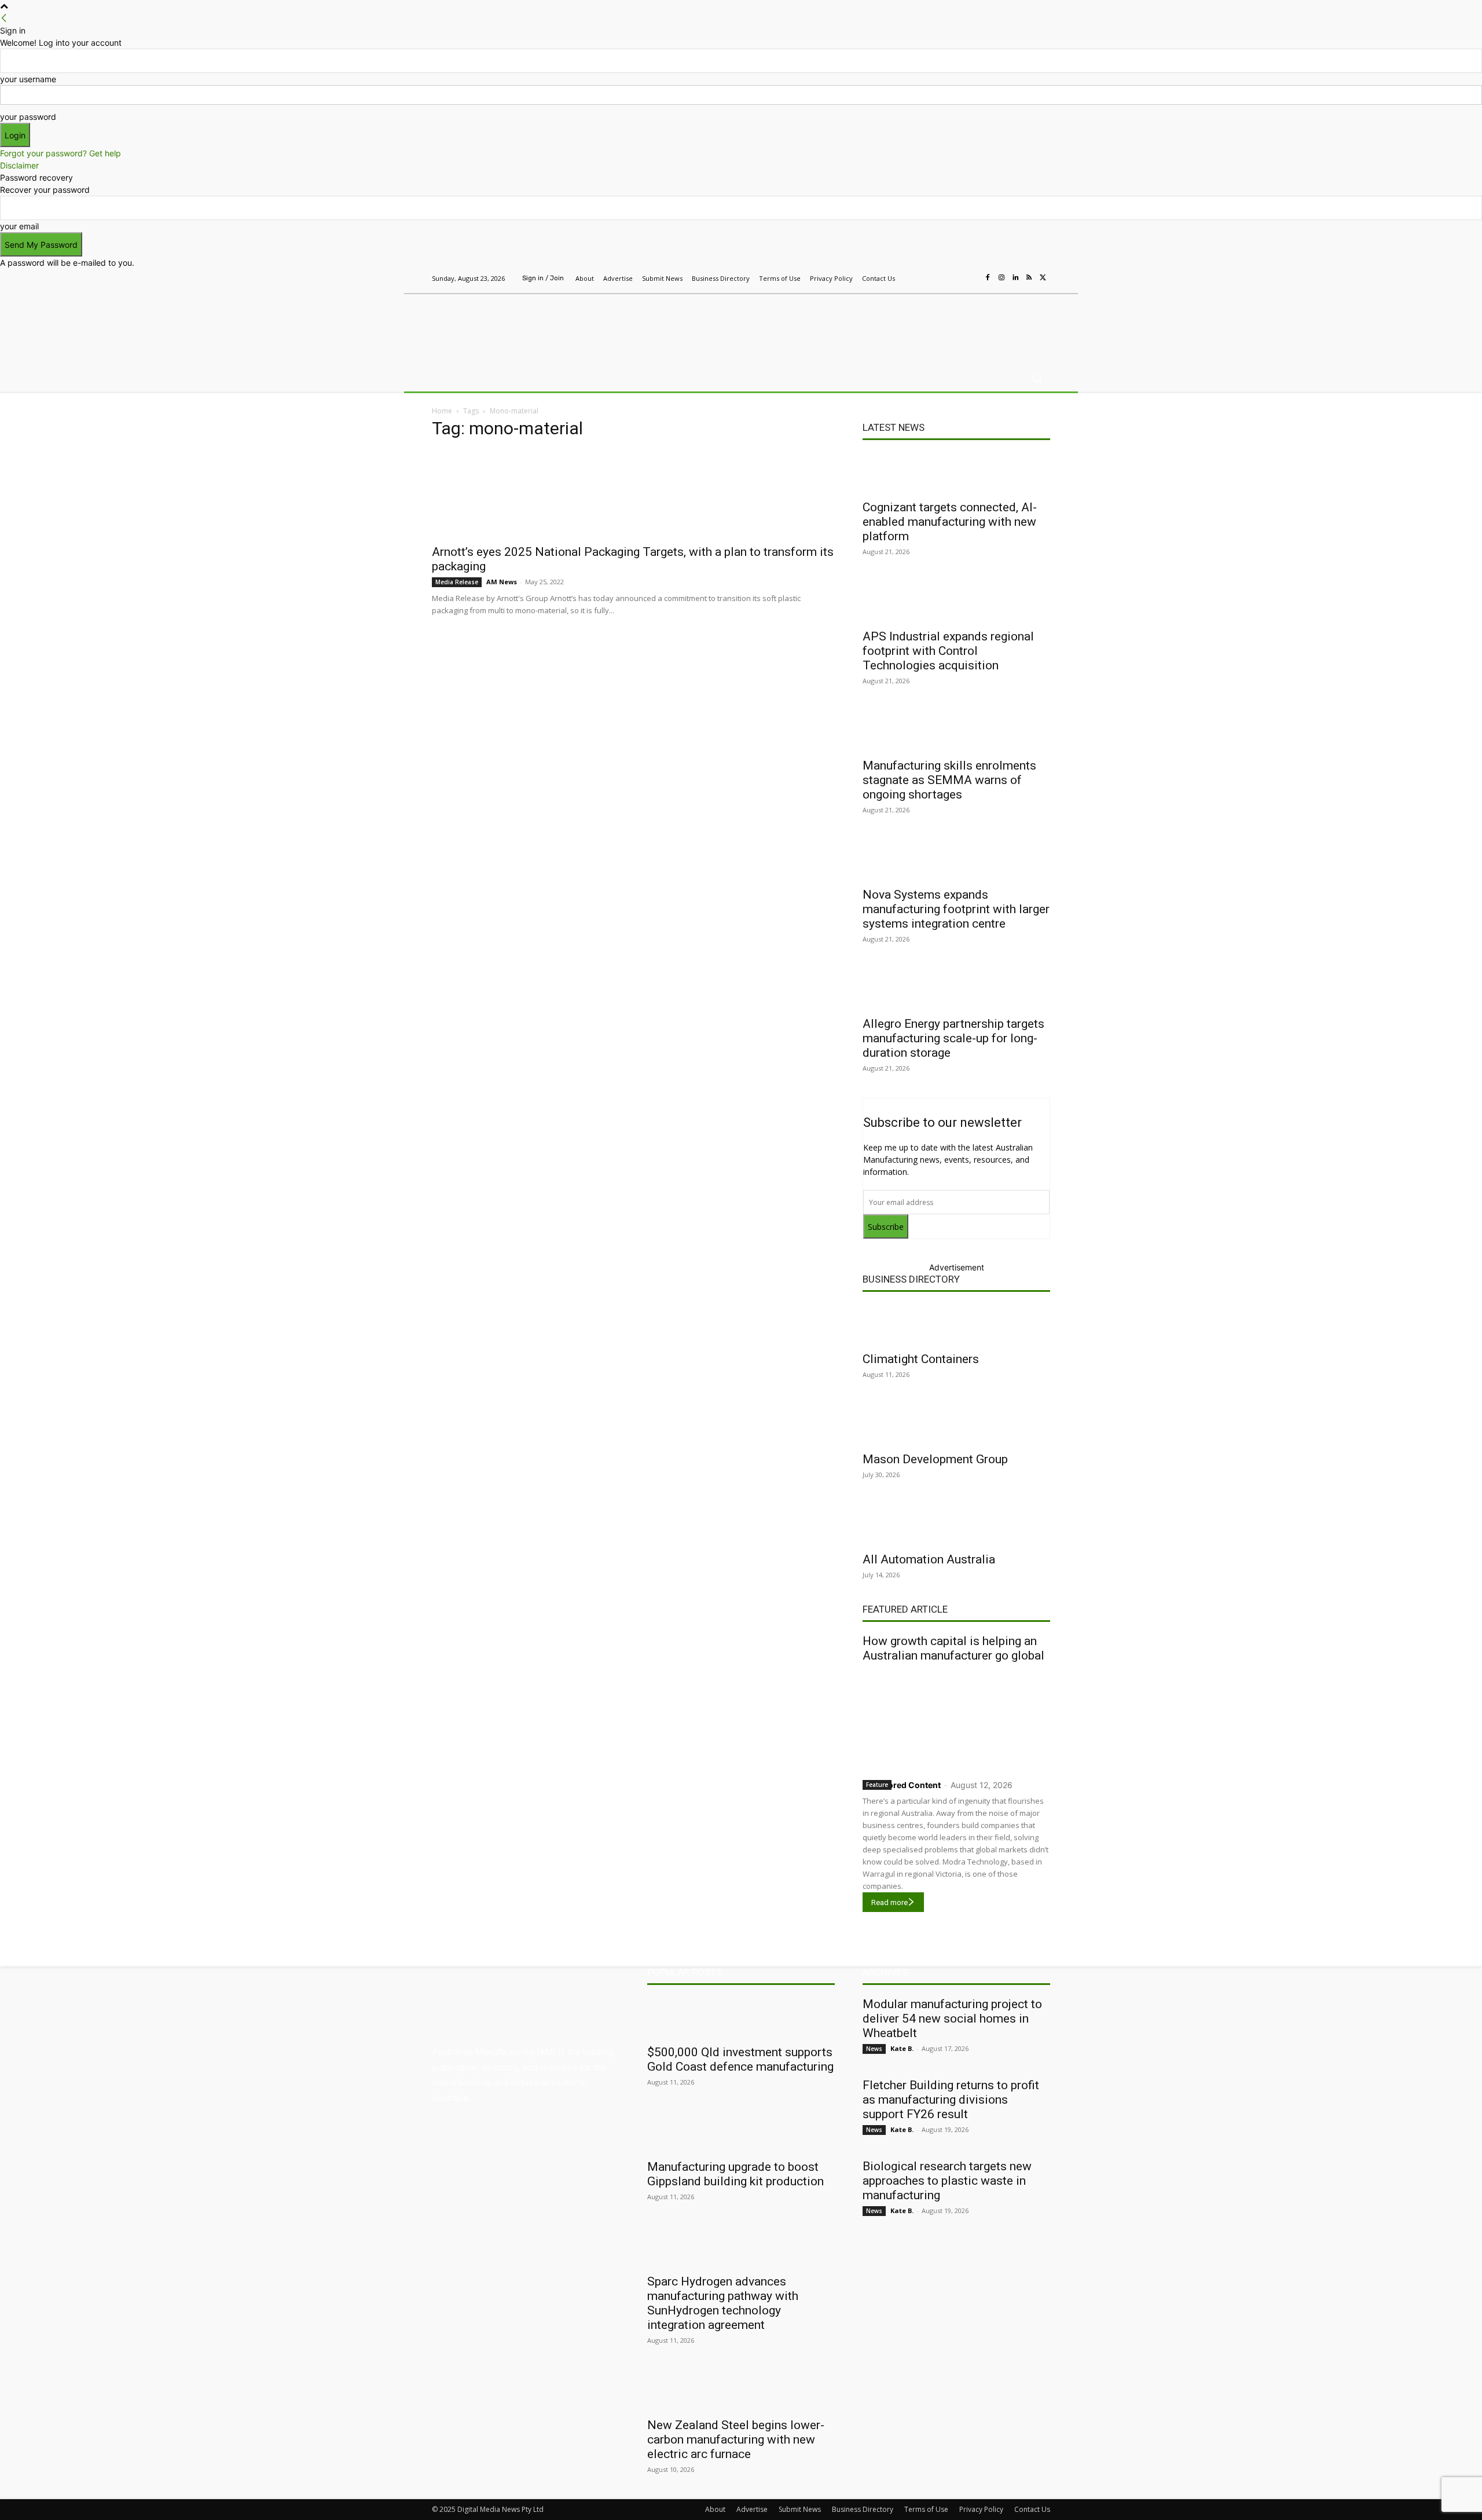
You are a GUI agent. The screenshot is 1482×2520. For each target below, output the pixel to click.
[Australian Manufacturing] (515, 326)
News (874, 2049)
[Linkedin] (1015, 278)
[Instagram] (1002, 278)
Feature (877, 1785)
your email (19, 226)
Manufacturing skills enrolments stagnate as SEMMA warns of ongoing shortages (949, 780)
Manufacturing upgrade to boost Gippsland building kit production (736, 2174)
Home (442, 411)
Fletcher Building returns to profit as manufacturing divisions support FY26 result (951, 2100)
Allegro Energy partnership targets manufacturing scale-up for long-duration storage (953, 1038)
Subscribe (886, 1227)
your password (28, 117)
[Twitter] (1043, 278)
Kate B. (902, 2048)
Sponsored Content (902, 1785)
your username (28, 79)
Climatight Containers (921, 1359)
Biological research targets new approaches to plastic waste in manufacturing (947, 2181)
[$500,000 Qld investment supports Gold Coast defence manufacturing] (741, 2017)
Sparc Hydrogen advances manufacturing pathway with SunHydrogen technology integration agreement (723, 2303)
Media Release (457, 582)
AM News (502, 582)
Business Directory (911, 1279)
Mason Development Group (935, 1459)
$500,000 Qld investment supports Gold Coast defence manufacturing (740, 2059)
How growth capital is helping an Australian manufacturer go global (953, 1648)
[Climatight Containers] (956, 1324)
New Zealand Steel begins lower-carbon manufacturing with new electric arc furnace (736, 2440)
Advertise (752, 2509)
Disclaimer (19, 165)
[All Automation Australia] (956, 1525)
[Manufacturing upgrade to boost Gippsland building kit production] (741, 2132)
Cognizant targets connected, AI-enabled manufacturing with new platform (950, 522)
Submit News (800, 2509)
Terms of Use (926, 2509)
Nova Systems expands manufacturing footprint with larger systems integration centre (956, 909)
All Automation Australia (929, 1559)
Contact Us (1032, 2509)
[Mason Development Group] (956, 1424)
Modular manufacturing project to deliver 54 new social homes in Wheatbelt (952, 2019)
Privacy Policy (981, 2509)
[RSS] (1029, 278)
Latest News (894, 427)
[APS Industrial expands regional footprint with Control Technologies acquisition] (956, 602)
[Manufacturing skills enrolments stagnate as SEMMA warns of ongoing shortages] (956, 731)
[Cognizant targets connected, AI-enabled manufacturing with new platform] (956, 473)
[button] (1037, 378)
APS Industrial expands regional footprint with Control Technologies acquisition (948, 651)
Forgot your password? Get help (60, 153)
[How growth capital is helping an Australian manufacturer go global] (956, 1718)
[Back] (4, 18)
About (715, 2509)
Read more (889, 1902)
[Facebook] (988, 278)
